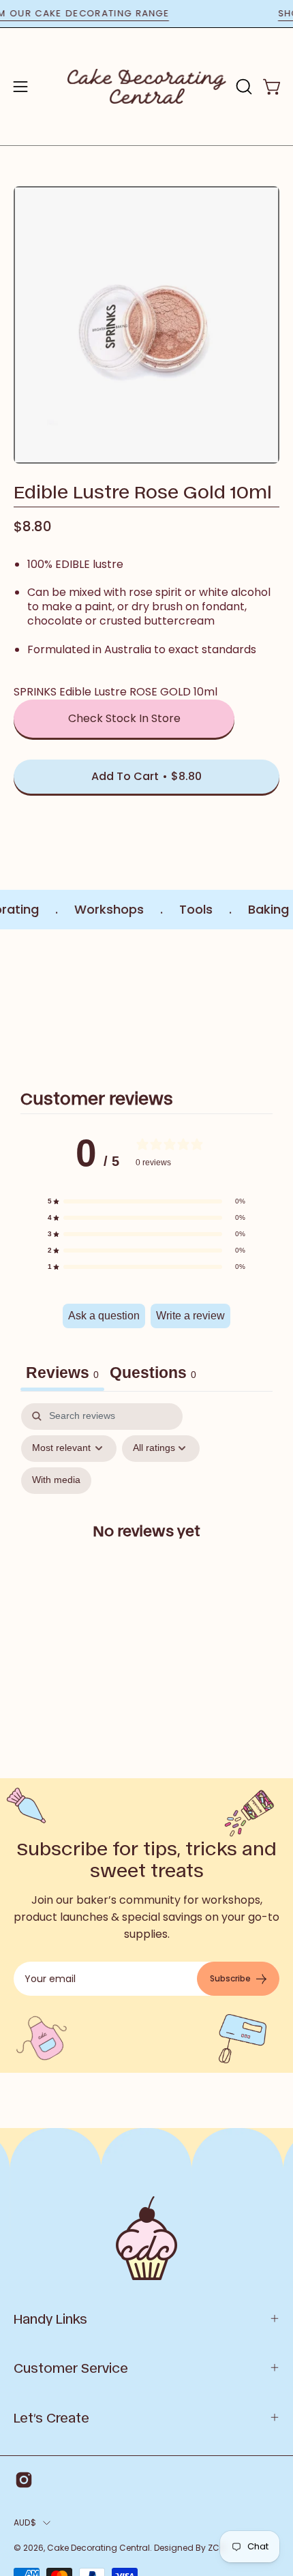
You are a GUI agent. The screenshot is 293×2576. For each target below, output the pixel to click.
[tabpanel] (146, 1542)
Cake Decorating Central (98, 2548)
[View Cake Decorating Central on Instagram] (24, 2480)
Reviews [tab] (62, 1373)
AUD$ (25, 2522)
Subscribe (230, 1978)
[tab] (153, 1375)
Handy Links (50, 2318)
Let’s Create (51, 2417)
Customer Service (71, 2367)
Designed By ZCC (190, 2548)
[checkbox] (56, 1481)
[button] (243, 87)
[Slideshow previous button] (19, 1002)
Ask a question (104, 1316)
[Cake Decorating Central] (147, 87)
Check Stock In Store (124, 718)
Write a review (190, 1316)
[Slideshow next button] (274, 1002)
